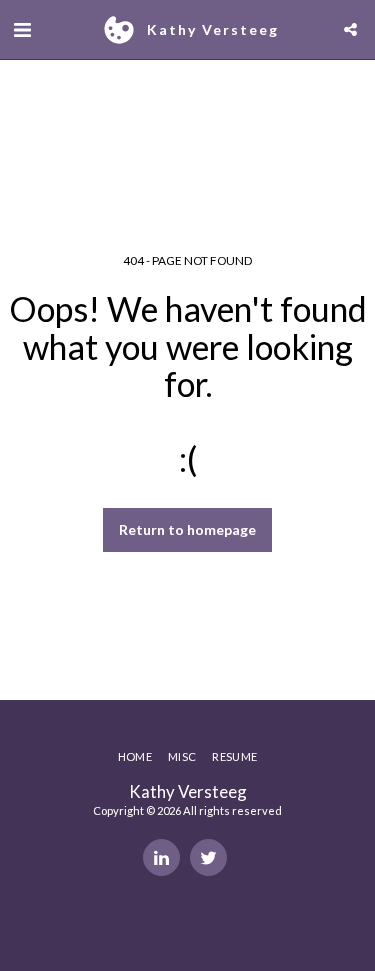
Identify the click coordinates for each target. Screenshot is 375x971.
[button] (22, 29)
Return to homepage (187, 529)
